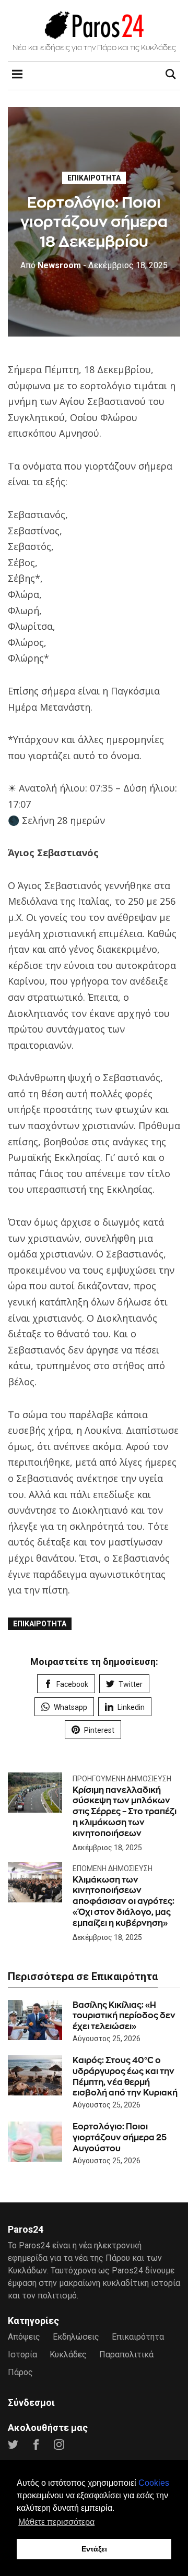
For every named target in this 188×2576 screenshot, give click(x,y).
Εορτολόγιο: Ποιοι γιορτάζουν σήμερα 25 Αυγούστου (120, 2137)
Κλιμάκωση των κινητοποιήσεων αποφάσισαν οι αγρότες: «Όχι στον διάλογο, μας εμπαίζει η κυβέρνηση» (124, 1901)
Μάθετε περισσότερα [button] (56, 2522)
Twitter (131, 1684)
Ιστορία (22, 2355)
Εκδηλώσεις (76, 2337)
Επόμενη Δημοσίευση (113, 1868)
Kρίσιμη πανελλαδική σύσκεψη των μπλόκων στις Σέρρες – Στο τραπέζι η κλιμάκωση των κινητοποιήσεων (125, 1812)
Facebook (72, 1684)
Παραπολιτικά (126, 2355)
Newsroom (51, 265)
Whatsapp (70, 1707)
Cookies (154, 2483)
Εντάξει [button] (94, 2549)
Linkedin (131, 1707)
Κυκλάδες (68, 2355)
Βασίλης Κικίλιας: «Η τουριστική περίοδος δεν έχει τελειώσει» (124, 2016)
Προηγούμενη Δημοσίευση (122, 1779)
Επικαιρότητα (94, 178)
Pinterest (99, 1730)
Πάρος (20, 2372)
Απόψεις (24, 2337)
